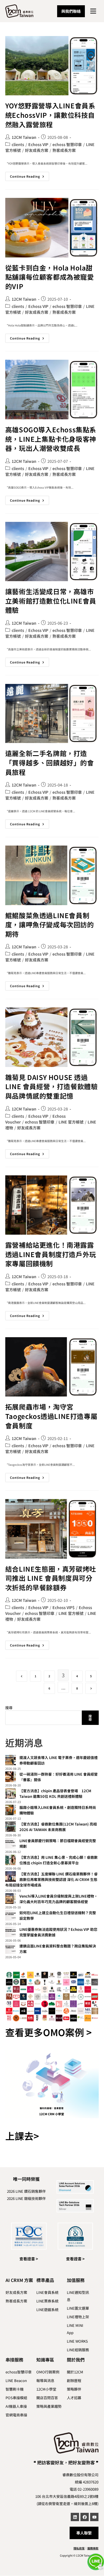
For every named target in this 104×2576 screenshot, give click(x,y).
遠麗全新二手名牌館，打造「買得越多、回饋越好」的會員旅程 (50, 762)
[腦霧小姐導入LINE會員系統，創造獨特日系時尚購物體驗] (11, 1810)
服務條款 (93, 2548)
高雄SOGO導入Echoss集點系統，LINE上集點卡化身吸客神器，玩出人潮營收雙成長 (51, 439)
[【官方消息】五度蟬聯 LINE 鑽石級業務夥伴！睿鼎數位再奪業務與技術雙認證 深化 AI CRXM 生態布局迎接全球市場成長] (11, 1877)
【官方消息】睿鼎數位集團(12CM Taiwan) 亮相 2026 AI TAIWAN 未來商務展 (58, 1827)
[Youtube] (94, 2517)
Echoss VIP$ (64, 1607)
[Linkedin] (75, 2517)
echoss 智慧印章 (67, 144)
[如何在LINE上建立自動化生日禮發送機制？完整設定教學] (11, 1915)
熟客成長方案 (64, 150)
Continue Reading (30, 175)
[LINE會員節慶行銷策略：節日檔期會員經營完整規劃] (11, 1843)
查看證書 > (29, 2259)
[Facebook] (85, 2517)
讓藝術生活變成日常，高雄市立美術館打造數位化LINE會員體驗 (51, 601)
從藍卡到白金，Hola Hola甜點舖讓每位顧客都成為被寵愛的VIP (50, 277)
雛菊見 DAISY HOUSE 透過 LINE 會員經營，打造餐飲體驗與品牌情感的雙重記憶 (52, 1086)
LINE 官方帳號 (71, 1122)
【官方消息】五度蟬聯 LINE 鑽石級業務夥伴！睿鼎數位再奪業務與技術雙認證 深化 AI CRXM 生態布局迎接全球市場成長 (51, 1879)
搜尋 (9, 1708)
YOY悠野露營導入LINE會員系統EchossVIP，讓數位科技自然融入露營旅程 (50, 115)
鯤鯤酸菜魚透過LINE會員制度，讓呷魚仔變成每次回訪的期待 (50, 925)
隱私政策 (79, 2548)
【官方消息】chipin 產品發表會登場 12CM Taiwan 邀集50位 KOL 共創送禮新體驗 (55, 1794)
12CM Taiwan (24, 137)
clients (18, 144)
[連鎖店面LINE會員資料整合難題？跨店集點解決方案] (11, 1949)
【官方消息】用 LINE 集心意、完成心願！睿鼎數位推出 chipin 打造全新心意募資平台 (59, 1860)
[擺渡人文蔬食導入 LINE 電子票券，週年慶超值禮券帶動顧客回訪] (11, 1760)
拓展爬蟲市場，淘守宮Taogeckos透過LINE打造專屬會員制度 (51, 1416)
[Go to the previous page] (22, 1676)
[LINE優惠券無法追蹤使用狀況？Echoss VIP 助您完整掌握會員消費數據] (11, 1932)
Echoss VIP (38, 144)
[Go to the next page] (91, 1688)
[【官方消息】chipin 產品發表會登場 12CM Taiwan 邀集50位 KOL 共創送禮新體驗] (11, 1793)
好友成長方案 (37, 150)
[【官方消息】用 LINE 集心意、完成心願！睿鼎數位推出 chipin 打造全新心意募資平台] (11, 1860)
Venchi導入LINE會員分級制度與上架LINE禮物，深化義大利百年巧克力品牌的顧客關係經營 (59, 1899)
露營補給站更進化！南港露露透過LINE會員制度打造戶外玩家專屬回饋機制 (51, 1254)
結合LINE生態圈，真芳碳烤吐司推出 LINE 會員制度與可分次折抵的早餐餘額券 (51, 1578)
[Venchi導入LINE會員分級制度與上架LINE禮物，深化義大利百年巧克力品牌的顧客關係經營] (11, 1899)
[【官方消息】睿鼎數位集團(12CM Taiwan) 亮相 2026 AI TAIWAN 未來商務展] (11, 1827)
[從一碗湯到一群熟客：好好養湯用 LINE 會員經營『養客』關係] (11, 1777)
